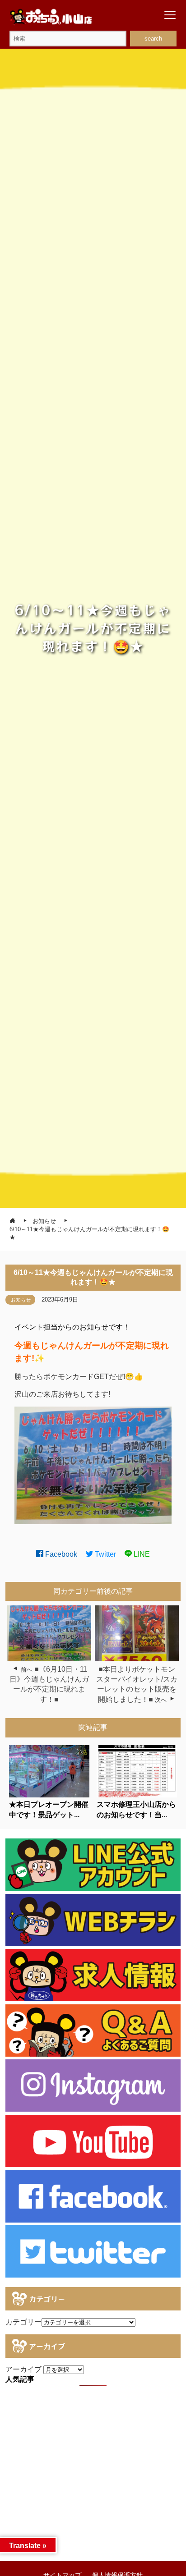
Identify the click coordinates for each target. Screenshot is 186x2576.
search (153, 39)
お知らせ (21, 1300)
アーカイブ (23, 2369)
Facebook (60, 1554)
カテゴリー (23, 2322)
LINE (141, 1554)
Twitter (105, 1554)
